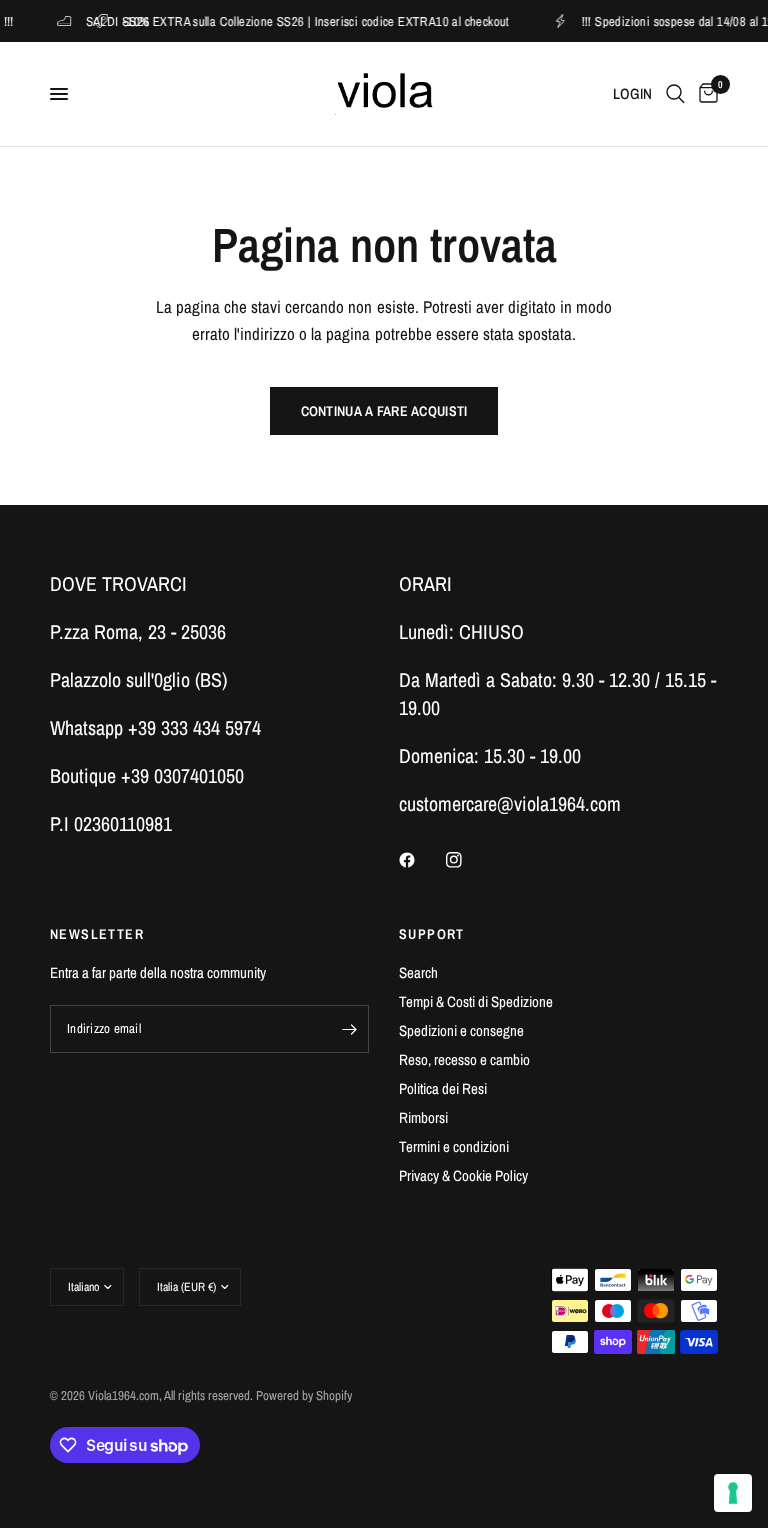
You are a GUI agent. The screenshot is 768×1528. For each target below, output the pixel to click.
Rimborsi (423, 1117)
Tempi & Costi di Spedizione (476, 1001)
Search (418, 972)
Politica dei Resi (443, 1088)
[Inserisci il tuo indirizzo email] (349, 1029)
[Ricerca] (675, 94)
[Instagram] (468, 860)
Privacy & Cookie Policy (463, 1175)
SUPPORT (432, 934)
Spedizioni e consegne (461, 1030)
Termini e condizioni (454, 1146)
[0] (705, 94)
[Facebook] (421, 860)
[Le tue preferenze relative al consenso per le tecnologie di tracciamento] (733, 1493)
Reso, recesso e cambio (464, 1059)
